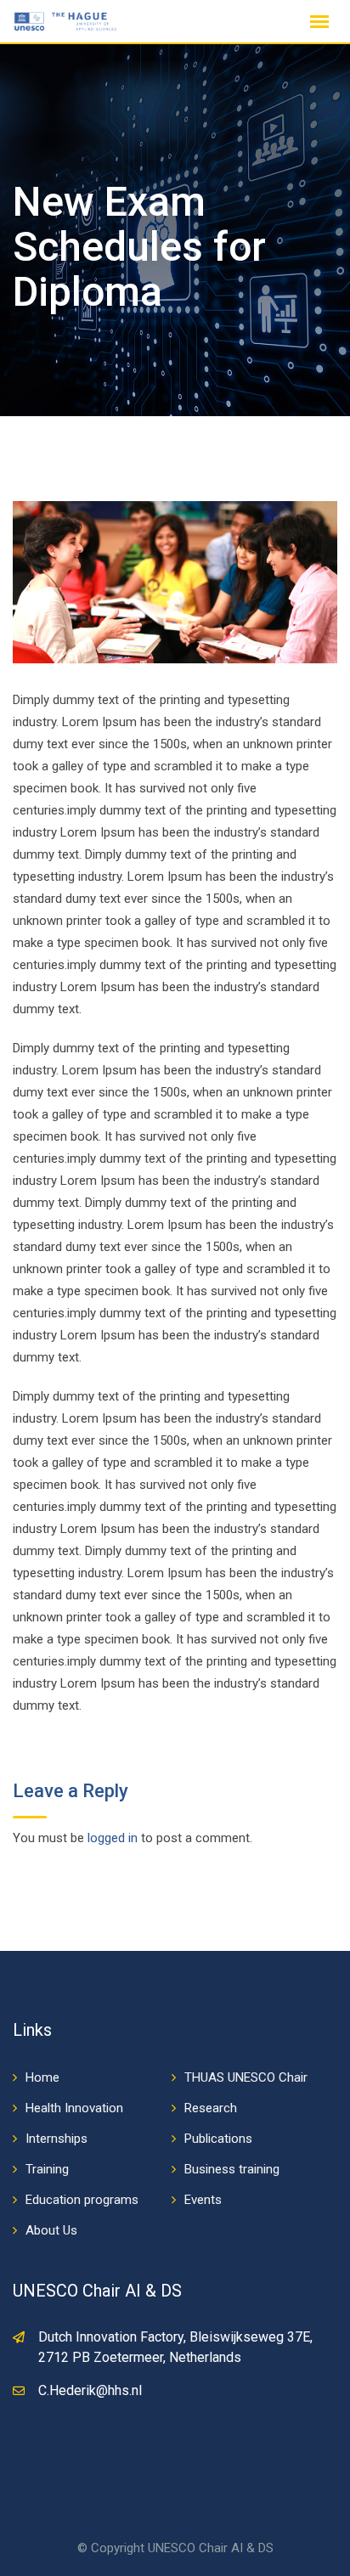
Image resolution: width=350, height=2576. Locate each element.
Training (47, 2169)
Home (42, 2077)
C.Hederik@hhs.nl (90, 2390)
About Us (51, 2230)
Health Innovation (74, 2108)
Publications (218, 2139)
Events (203, 2200)
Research (211, 2108)
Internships (56, 2139)
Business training (232, 2169)
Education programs (82, 2200)
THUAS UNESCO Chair (246, 2077)
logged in (113, 1838)
